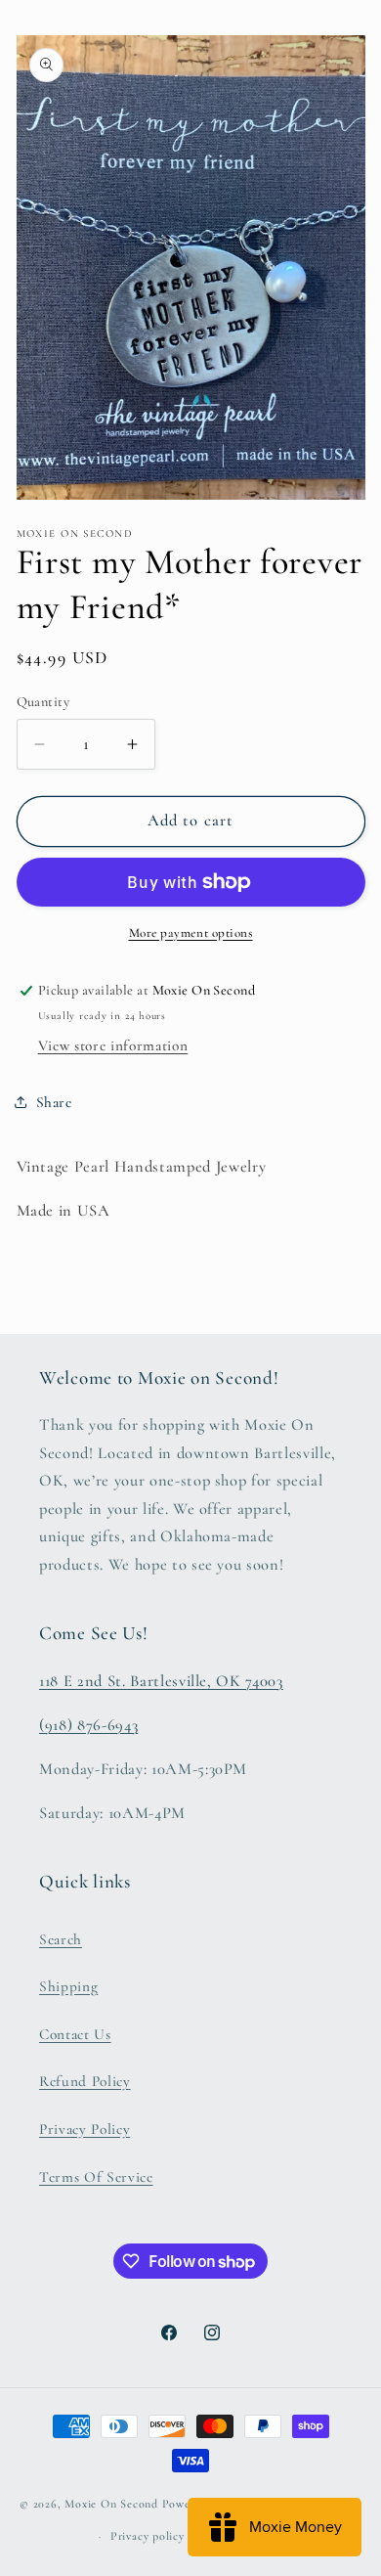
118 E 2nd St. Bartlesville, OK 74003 (161, 1681)
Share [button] (54, 1102)
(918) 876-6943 (88, 1725)
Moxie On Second (111, 2504)
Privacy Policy (85, 2129)
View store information (113, 1045)
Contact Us (75, 2034)
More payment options (191, 933)
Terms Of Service (96, 2177)
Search (61, 1939)
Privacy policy (148, 2536)
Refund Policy (85, 2081)
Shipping (68, 1986)
